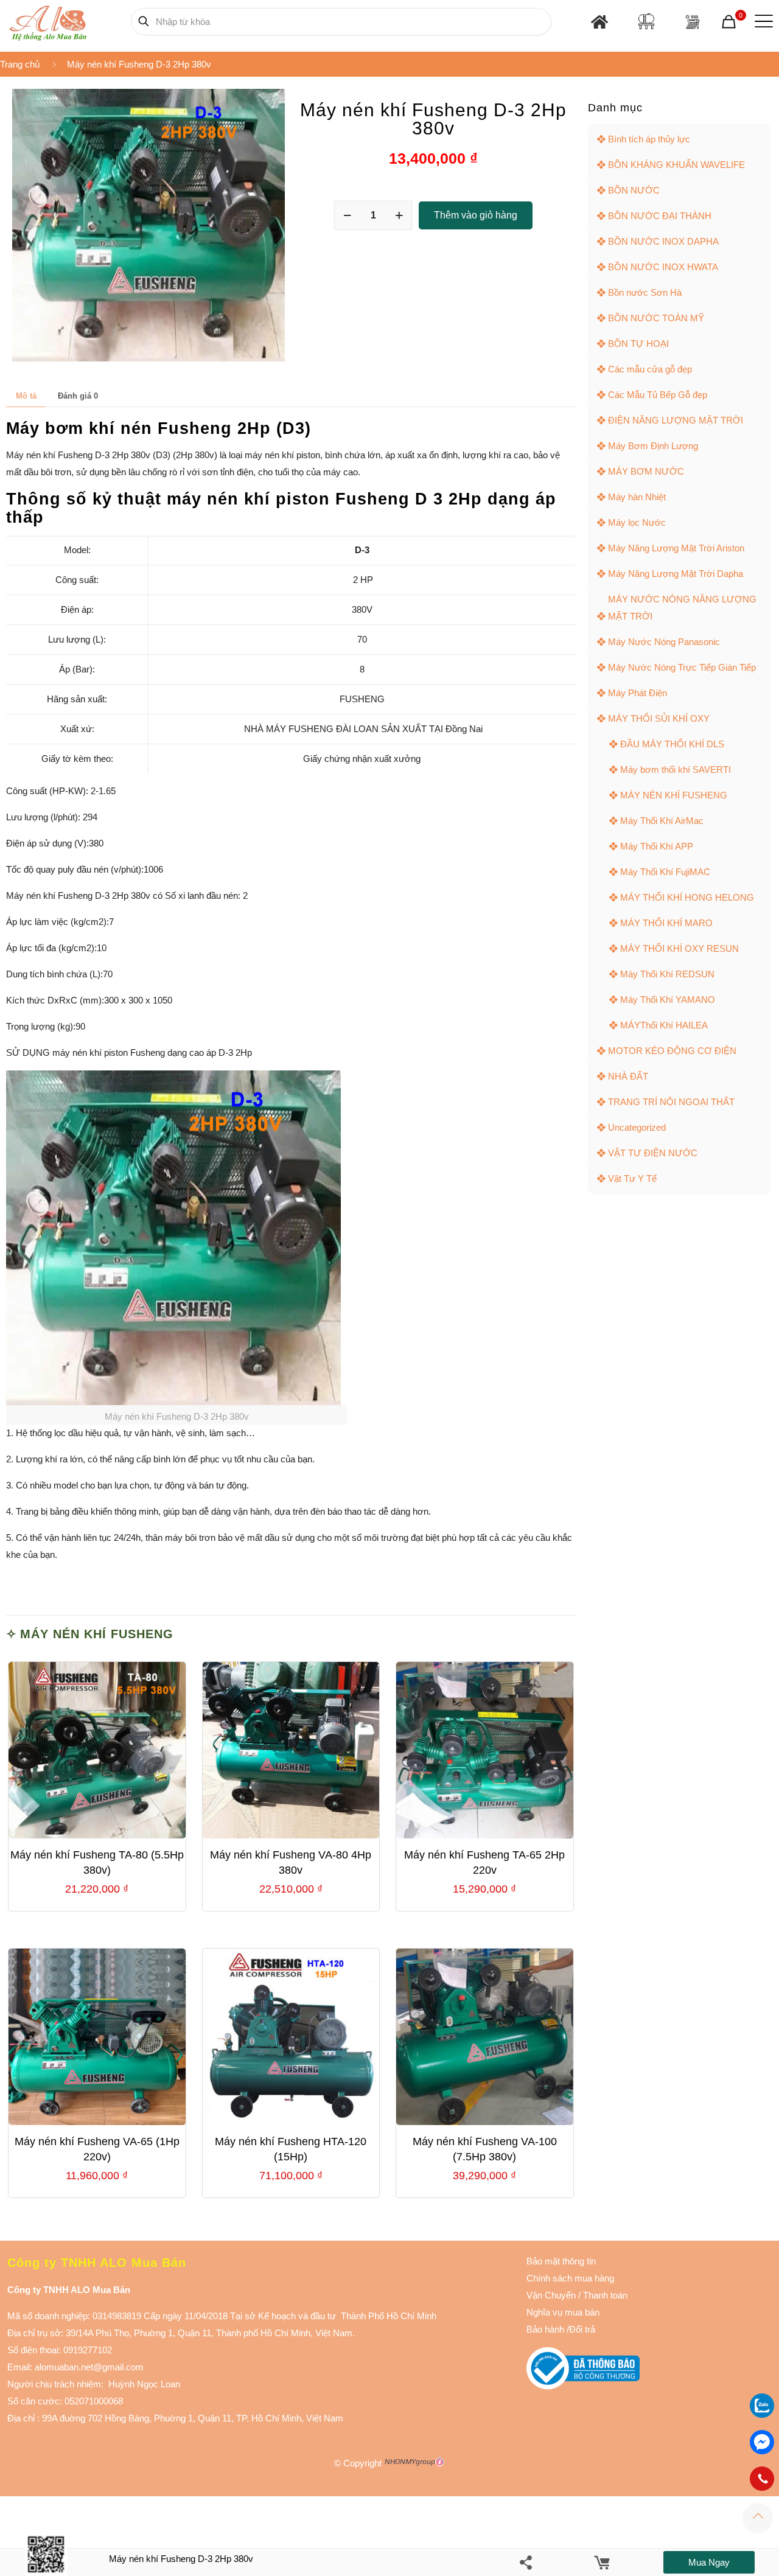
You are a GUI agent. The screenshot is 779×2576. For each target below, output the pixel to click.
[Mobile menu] (761, 21)
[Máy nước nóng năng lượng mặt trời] (692, 22)
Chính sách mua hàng (570, 2278)
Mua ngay (709, 2562)
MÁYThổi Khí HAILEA (664, 1025)
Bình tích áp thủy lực (649, 139)
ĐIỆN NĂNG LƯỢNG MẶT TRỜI (676, 420)
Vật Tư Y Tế (632, 1178)
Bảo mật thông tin (561, 2261)
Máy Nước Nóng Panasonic (664, 642)
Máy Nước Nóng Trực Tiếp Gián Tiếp (682, 667)
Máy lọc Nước (637, 522)
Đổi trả (582, 2329)
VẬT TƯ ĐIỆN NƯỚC (653, 1153)
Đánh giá (78, 396)
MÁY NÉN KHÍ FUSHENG (97, 1634)
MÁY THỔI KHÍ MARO (666, 923)
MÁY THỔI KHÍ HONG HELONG (687, 897)
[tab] (26, 396)
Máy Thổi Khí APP (657, 846)
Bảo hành (545, 2329)
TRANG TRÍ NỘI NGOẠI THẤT (671, 1102)
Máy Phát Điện (638, 693)
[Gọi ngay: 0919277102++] (762, 2479)
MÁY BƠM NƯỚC (646, 471)
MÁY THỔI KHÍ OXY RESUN (679, 948)
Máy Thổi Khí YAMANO (668, 1000)
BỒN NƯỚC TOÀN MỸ (656, 318)
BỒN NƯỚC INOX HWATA (663, 267)
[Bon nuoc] (646, 21)
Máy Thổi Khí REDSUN (667, 974)
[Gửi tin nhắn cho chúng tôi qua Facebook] (762, 2442)
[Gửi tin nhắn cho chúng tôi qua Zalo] (762, 2414)
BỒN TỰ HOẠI (638, 344)
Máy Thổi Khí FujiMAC (665, 872)
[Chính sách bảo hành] (577, 2295)
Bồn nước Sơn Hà (645, 292)
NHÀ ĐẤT (628, 1076)
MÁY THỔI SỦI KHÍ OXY (659, 718)
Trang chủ (20, 64)
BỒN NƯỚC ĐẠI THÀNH (660, 216)
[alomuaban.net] (48, 21)
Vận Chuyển (551, 2295)
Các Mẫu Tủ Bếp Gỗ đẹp (658, 395)
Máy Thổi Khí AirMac (662, 821)
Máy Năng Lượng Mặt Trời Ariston (676, 548)
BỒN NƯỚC (634, 190)
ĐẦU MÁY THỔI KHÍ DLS (672, 744)
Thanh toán (604, 2295)
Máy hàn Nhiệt (637, 497)
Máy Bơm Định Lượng (653, 446)
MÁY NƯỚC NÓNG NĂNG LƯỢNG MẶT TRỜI (682, 608)
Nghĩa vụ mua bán (563, 2312)
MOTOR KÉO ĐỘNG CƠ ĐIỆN (672, 1051)
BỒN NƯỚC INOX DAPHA (663, 241)
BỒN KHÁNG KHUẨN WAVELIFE (676, 165)
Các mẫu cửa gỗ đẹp (650, 369)
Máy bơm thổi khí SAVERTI (676, 770)
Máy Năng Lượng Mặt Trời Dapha (676, 574)
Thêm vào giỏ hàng (476, 215)
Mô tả (26, 396)
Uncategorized (637, 1127)
